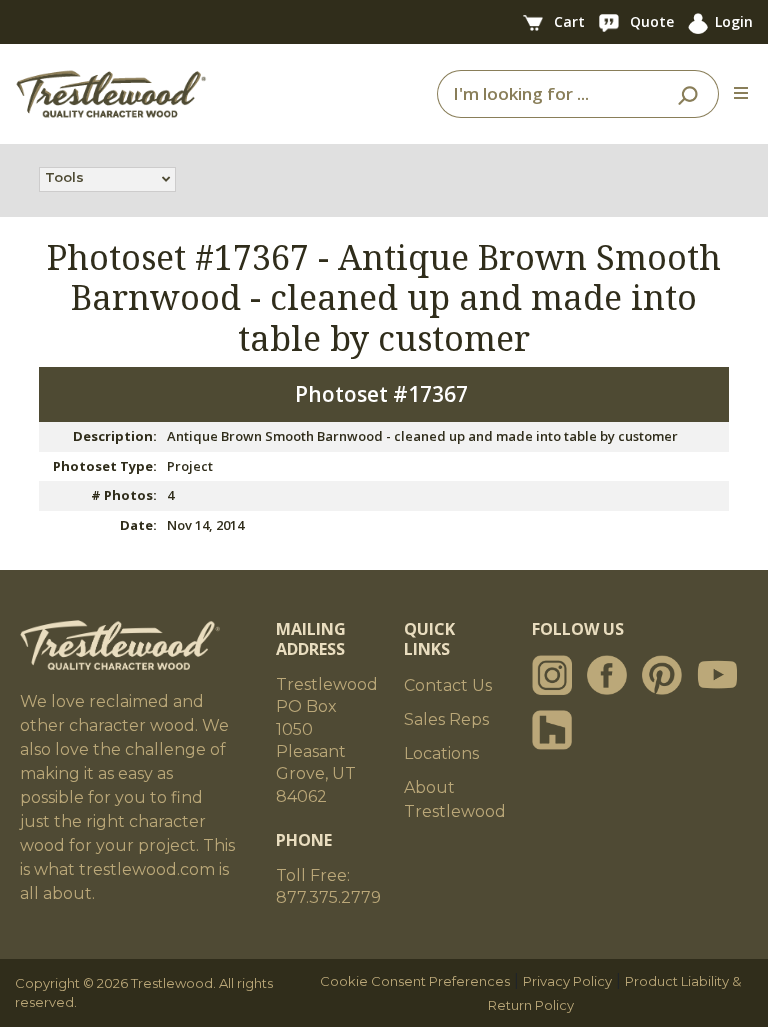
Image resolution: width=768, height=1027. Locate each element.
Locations (441, 753)
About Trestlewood (455, 799)
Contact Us (448, 685)
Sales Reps (446, 719)
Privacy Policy (567, 981)
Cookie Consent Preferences (415, 981)
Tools (64, 177)
